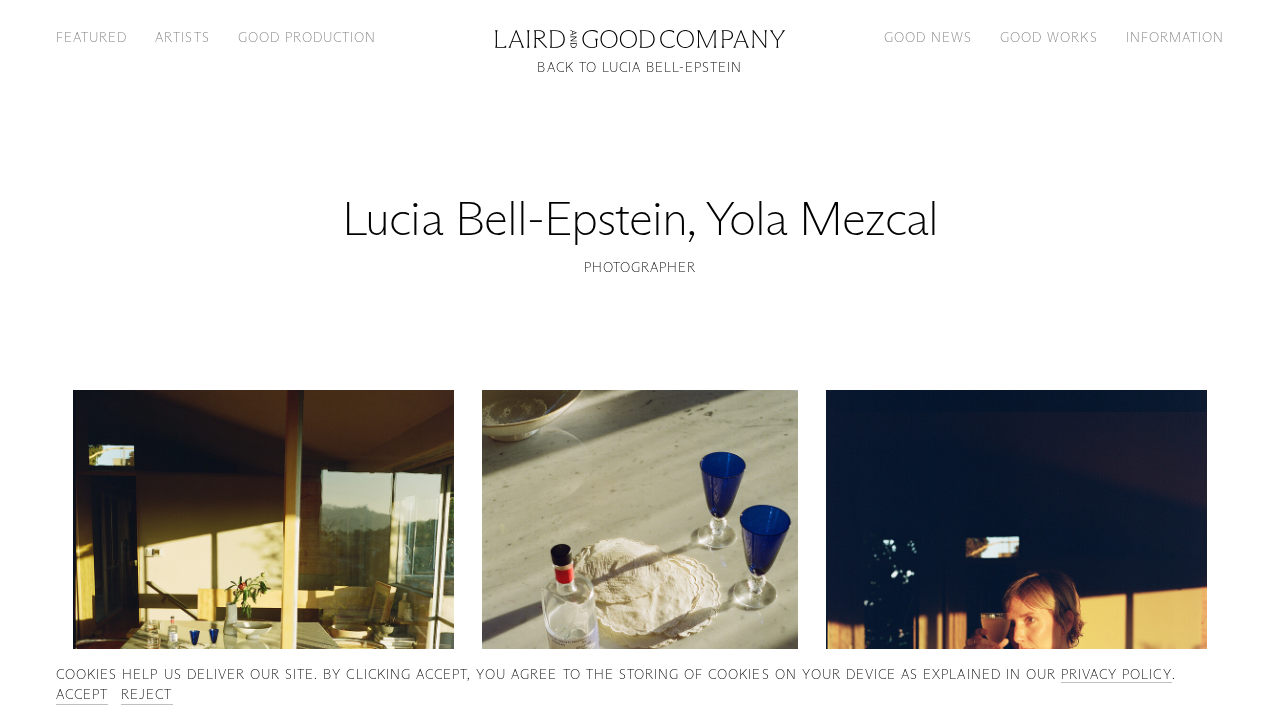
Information (1175, 37)
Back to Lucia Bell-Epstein (639, 67)
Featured (91, 37)
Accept (82, 694)
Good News (928, 37)
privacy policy (1116, 674)
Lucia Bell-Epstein (514, 218)
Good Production (307, 37)
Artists (182, 37)
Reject (146, 694)
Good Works (1048, 37)
